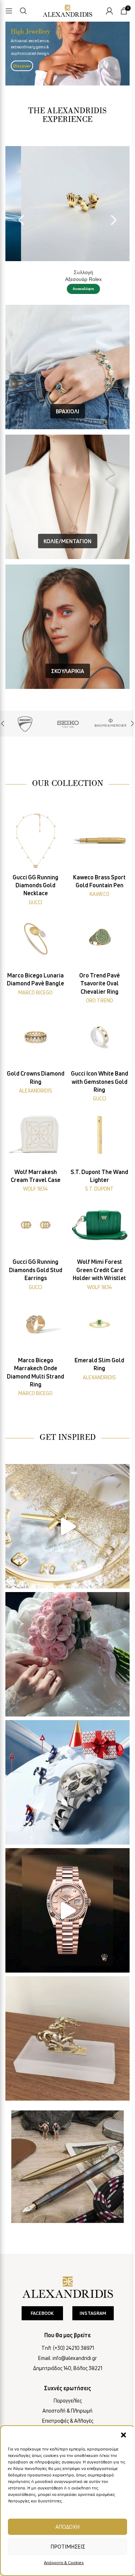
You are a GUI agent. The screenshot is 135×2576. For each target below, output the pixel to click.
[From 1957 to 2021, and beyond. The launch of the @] (67, 1526)
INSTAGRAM (93, 2313)
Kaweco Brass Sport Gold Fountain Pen (99, 881)
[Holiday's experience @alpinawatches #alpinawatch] (67, 1782)
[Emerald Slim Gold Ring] (100, 1323)
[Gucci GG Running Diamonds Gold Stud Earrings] (36, 1225)
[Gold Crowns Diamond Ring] (36, 1037)
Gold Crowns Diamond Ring (36, 1077)
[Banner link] (25, 724)
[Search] (23, 11)
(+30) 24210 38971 (73, 2348)
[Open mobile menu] (9, 11)
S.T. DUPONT (99, 1189)
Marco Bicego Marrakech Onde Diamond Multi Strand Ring (35, 1372)
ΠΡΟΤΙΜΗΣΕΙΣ (68, 2546)
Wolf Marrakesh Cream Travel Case (36, 1176)
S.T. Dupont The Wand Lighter (99, 1176)
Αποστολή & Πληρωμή (67, 2411)
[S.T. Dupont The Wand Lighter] (100, 1135)
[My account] (109, 11)
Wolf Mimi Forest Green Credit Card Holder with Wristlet (99, 1270)
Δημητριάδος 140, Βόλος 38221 (68, 2368)
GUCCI (35, 902)
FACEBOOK (42, 2313)
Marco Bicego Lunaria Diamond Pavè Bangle (35, 979)
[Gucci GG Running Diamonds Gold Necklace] (36, 840)
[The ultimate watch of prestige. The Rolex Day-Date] (67, 1910)
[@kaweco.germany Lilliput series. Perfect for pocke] (67, 2166)
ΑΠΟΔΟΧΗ (67, 2527)
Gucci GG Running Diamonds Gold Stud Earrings (36, 1270)
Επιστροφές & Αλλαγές (68, 2421)
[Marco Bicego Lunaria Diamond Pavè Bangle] (36, 939)
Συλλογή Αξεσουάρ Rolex (68, 276)
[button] (123, 2435)
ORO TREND (100, 1000)
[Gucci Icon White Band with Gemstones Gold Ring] (100, 1037)
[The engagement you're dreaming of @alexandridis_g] (67, 1654)
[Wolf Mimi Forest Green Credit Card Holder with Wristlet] (100, 1225)
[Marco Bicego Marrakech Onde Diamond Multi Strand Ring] (36, 1323)
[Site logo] (68, 10)
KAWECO (100, 894)
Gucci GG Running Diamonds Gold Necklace (35, 885)
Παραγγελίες (68, 2401)
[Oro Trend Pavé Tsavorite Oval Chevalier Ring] (100, 939)
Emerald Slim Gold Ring (99, 1364)
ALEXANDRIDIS (36, 1091)
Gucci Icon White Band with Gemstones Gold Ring (100, 1082)
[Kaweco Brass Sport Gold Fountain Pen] (100, 840)
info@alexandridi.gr (75, 2358)
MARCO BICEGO (35, 992)
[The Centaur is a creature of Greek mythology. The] (67, 2038)
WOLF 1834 (35, 1189)
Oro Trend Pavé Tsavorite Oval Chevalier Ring (100, 983)
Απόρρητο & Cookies (64, 2562)
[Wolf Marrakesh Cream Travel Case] (36, 1135)
